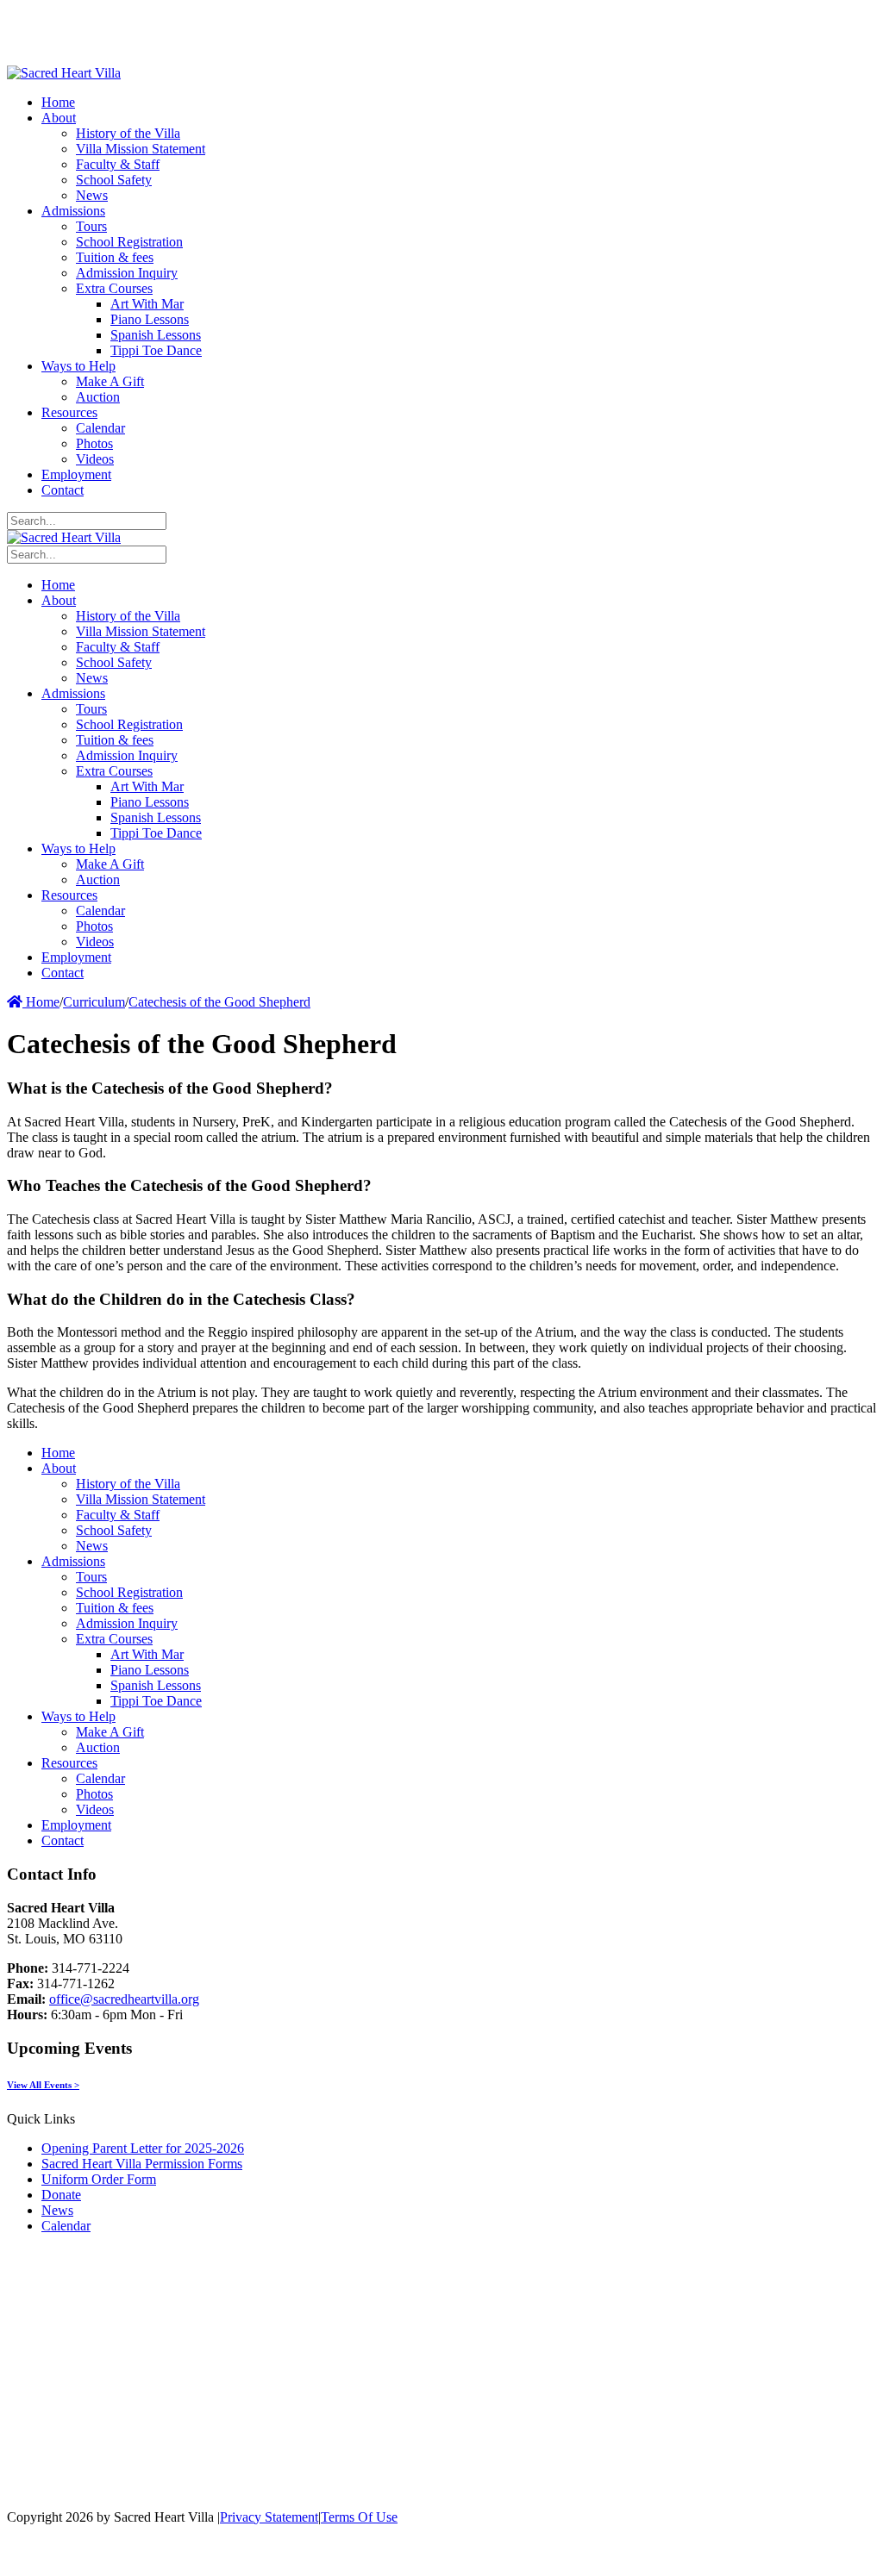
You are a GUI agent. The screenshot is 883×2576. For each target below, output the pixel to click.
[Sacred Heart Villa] (64, 73)
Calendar (66, 2226)
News (57, 2210)
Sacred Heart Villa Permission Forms (142, 2164)
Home (41, 1002)
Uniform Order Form (99, 2179)
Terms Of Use (359, 2517)
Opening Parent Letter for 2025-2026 (143, 2148)
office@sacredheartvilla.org (124, 1999)
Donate (61, 2195)
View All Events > (43, 2085)
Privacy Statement (269, 2517)
